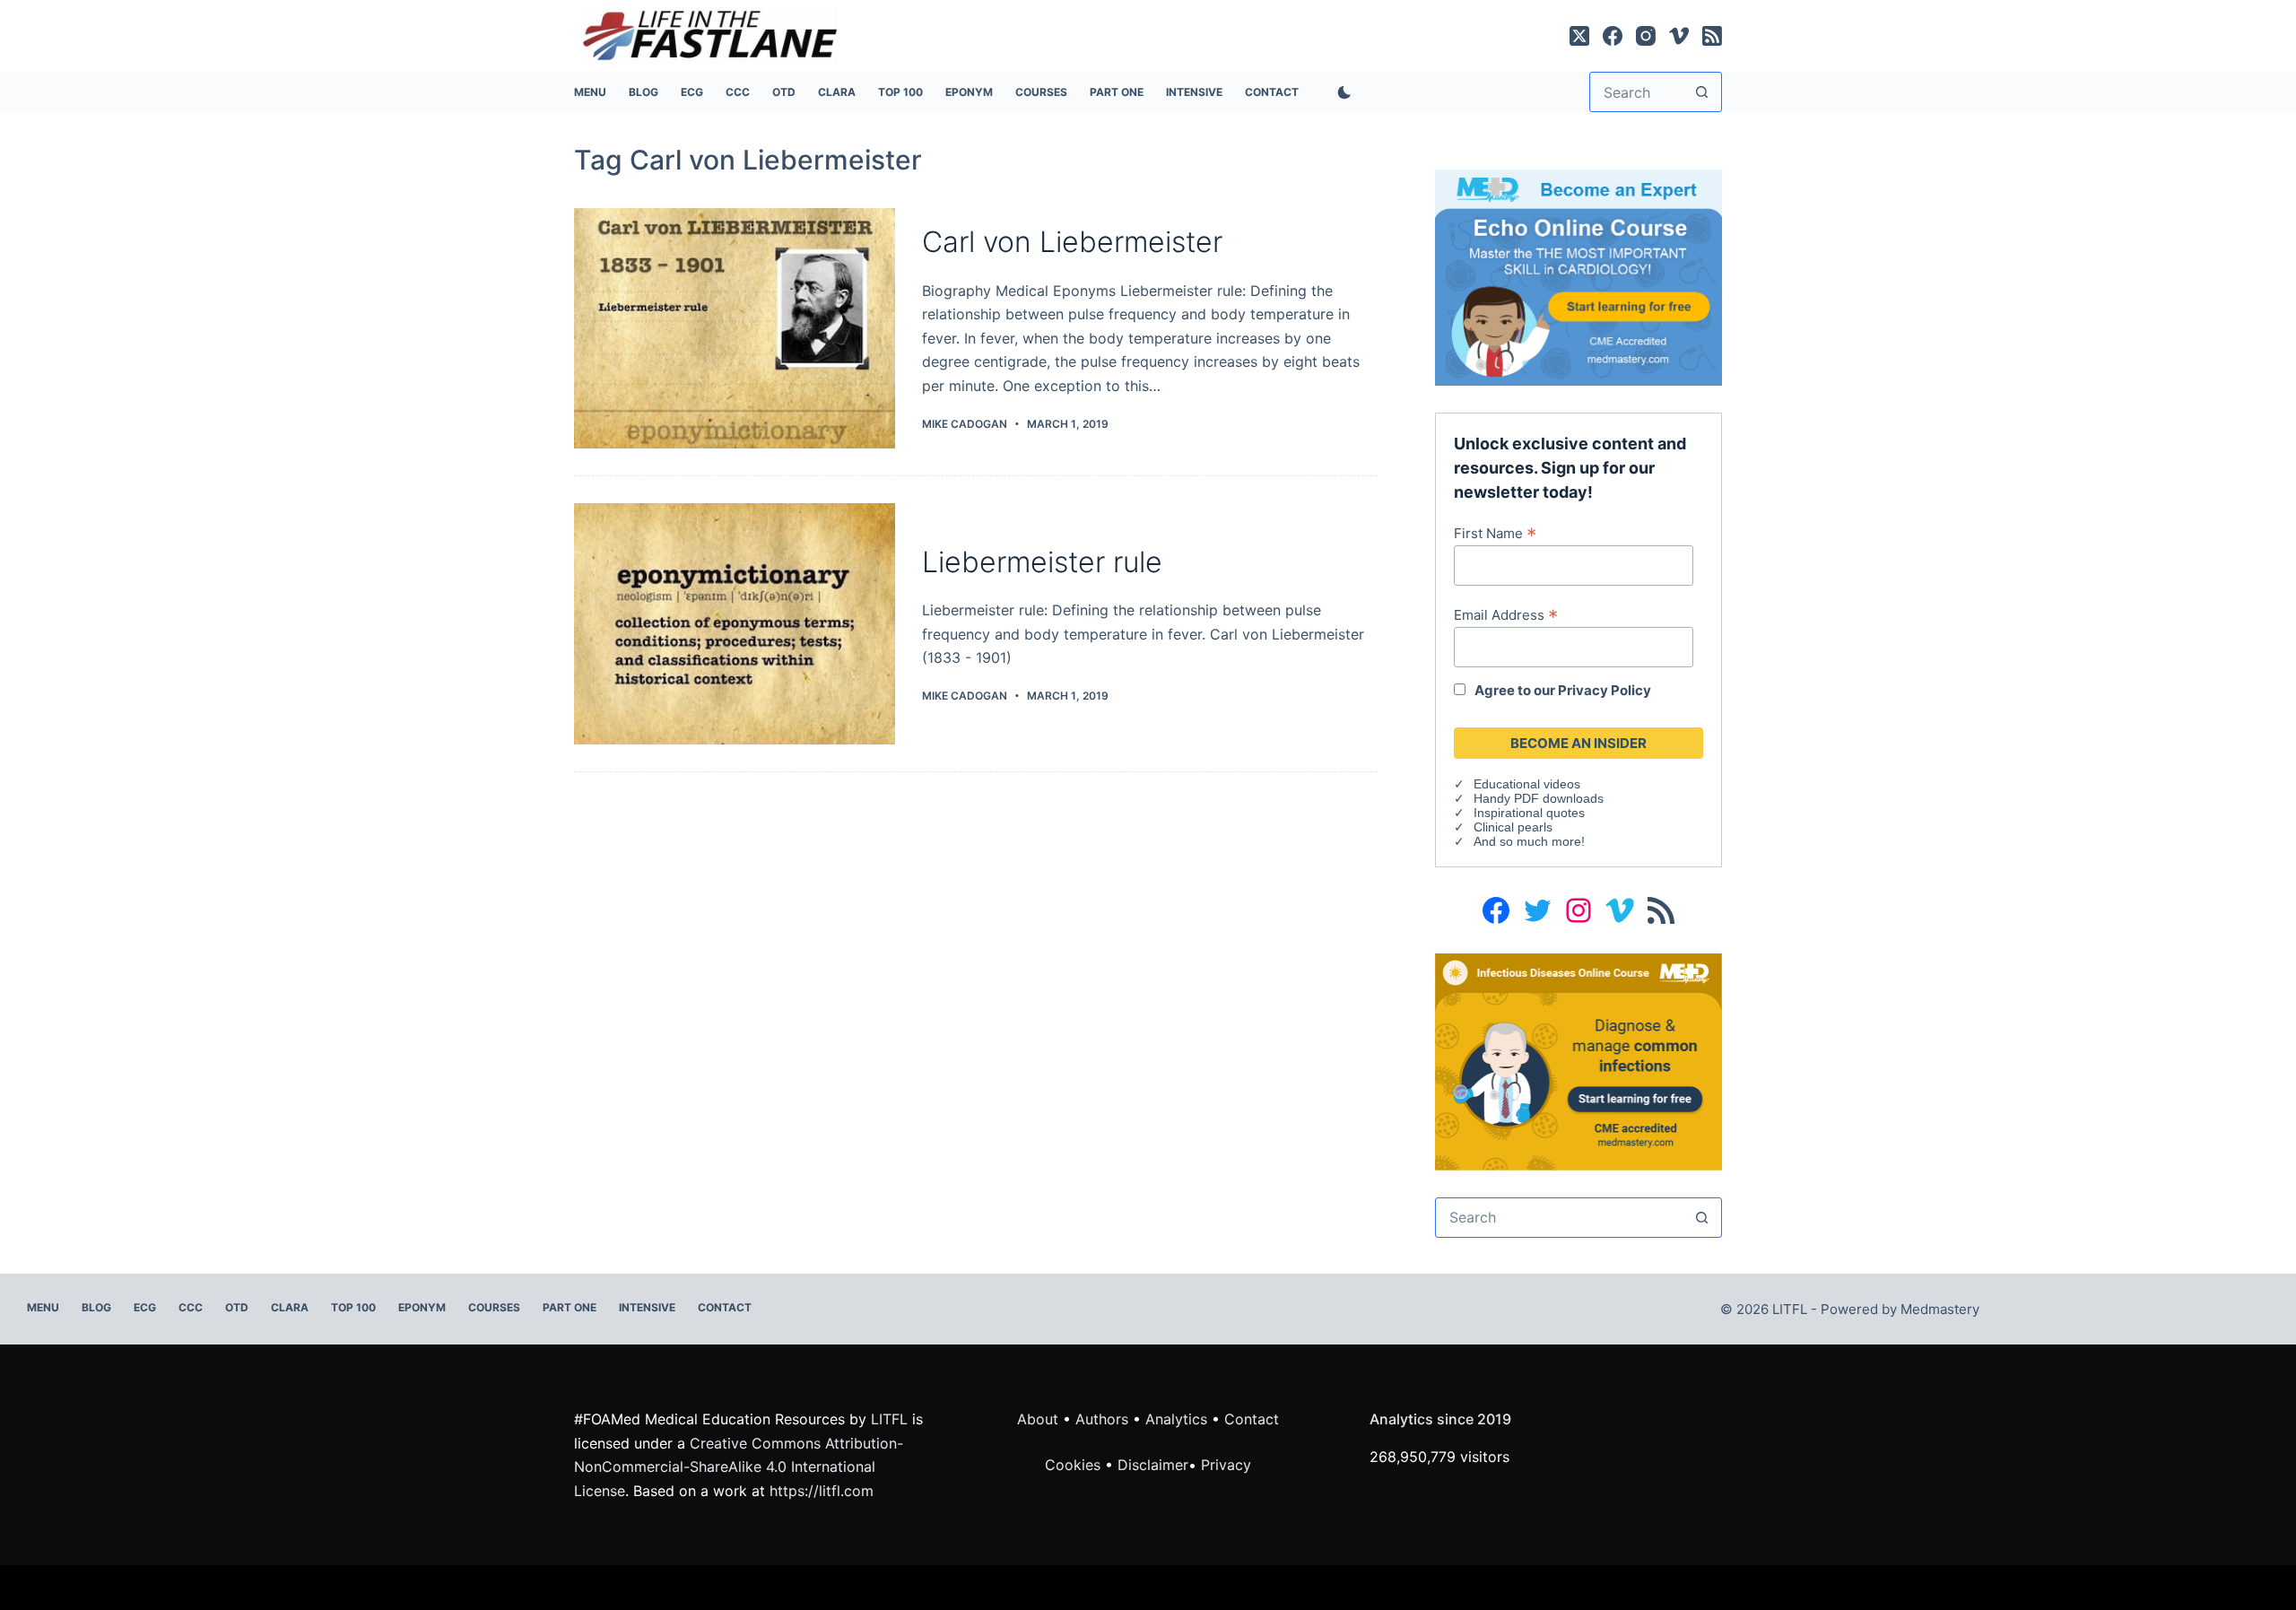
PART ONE (1117, 92)
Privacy (1226, 1465)
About (1038, 1419)
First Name (1495, 533)
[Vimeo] (1679, 36)
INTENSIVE (1194, 92)
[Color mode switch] (1341, 92)
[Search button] (1702, 92)
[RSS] (1712, 36)
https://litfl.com (822, 1491)
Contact (1272, 92)
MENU (590, 92)
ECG (692, 92)
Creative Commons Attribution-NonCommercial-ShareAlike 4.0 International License (739, 1467)
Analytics (1176, 1419)
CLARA (837, 92)
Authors (1102, 1419)
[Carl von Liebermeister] (735, 329)
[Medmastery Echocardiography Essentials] (1578, 276)
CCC (738, 92)
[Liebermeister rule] (735, 624)
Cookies (1075, 1465)
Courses (1041, 92)
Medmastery (1940, 1309)
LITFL (889, 1419)
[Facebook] (1613, 36)
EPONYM (969, 92)
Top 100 (900, 92)
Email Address (1506, 614)
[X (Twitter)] (1579, 36)
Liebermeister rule (1042, 562)
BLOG (644, 92)
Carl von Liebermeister (1072, 242)
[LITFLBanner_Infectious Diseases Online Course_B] (1578, 1060)
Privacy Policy (1605, 690)
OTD (784, 92)
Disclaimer (1153, 1465)
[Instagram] (1646, 36)
